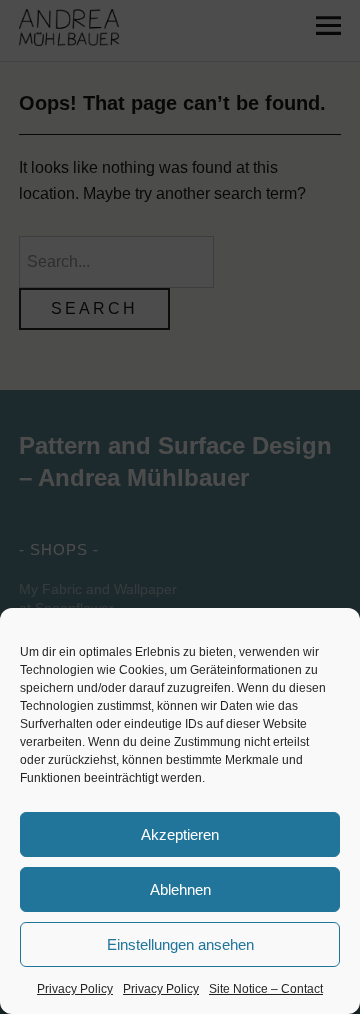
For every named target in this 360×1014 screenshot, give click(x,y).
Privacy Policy (75, 989)
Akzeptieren (180, 834)
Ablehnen (180, 889)
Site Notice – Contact (266, 989)
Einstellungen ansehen (180, 944)
